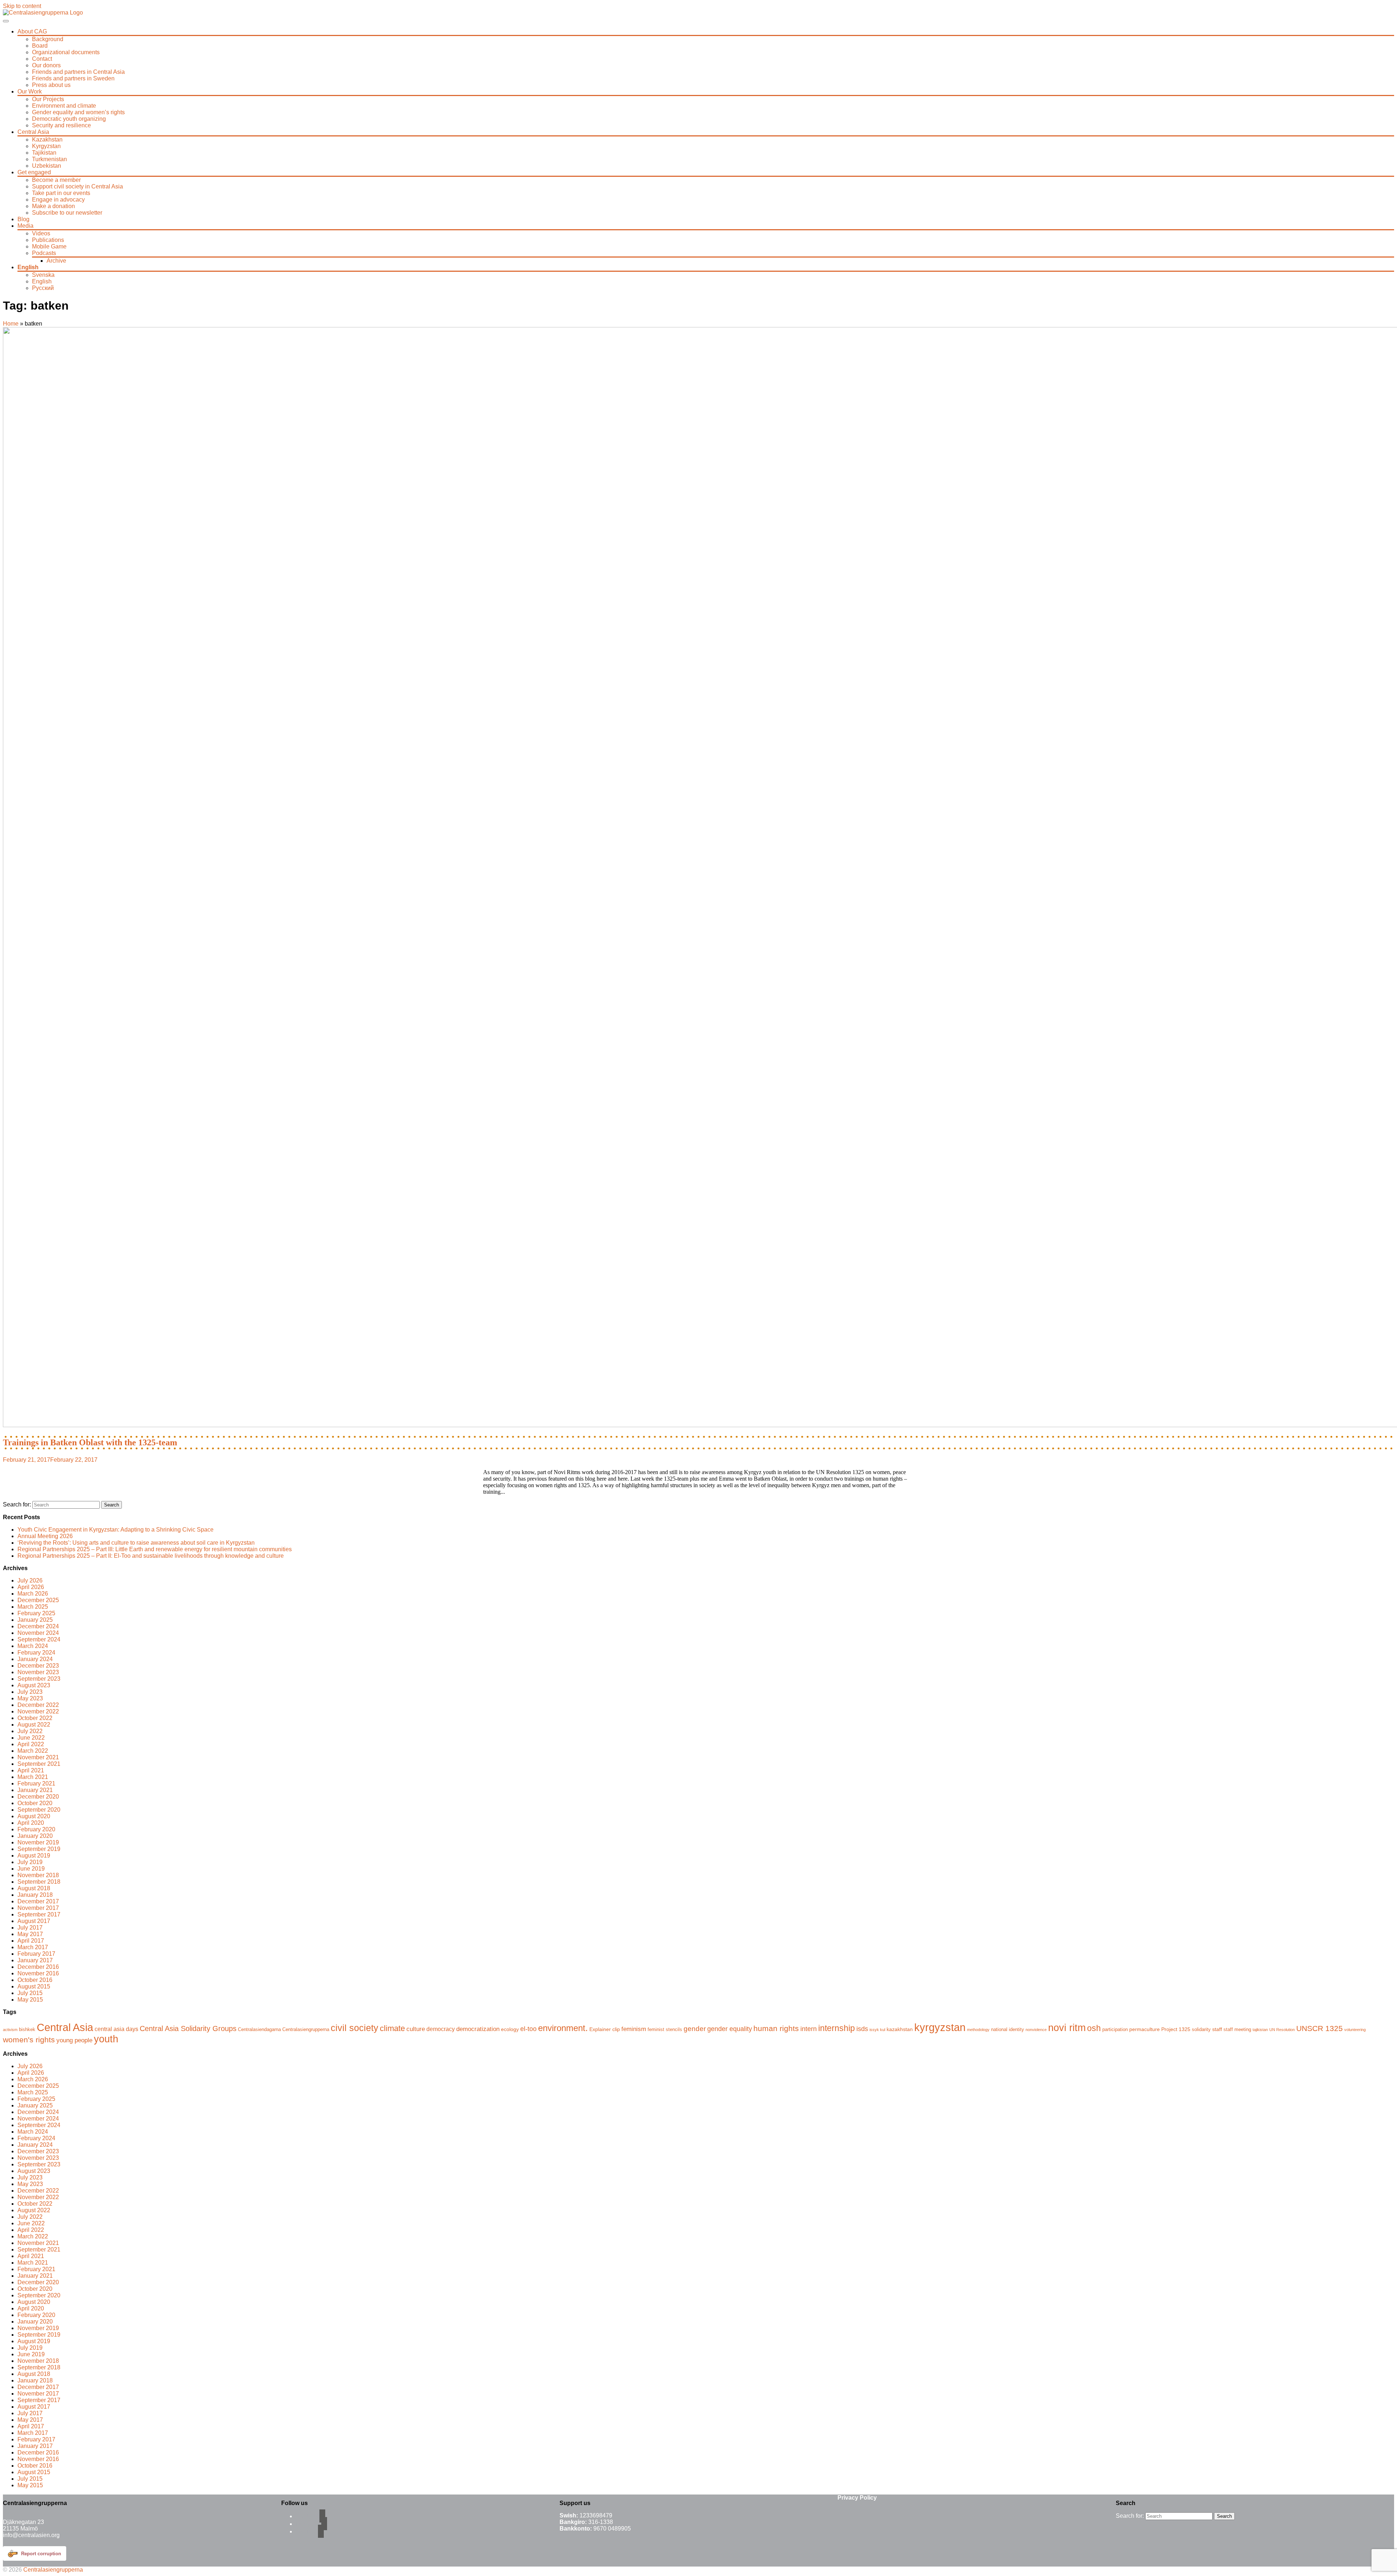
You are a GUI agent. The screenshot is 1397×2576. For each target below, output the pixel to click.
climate (392, 2028)
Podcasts (44, 253)
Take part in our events (61, 193)
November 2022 (38, 1711)
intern (809, 2029)
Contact (42, 59)
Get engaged (34, 172)
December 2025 (38, 1600)
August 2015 (34, 1986)
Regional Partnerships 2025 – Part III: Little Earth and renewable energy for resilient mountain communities (155, 1549)
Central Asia (33, 132)
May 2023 (30, 1698)
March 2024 (33, 1646)
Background (48, 39)
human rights (776, 2028)
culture (416, 2029)
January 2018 (35, 1895)
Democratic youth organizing (69, 119)
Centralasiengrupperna (306, 2030)
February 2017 (36, 1954)
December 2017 (38, 1901)
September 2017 (39, 1914)
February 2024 (36, 1653)
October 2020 (35, 1803)
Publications (48, 240)
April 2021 (31, 1770)
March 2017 (33, 1947)
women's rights (29, 2040)
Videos (41, 233)
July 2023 (30, 1692)
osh (1094, 2028)
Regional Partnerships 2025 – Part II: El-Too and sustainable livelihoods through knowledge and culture (151, 1556)
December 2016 (38, 1967)
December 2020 (38, 1797)
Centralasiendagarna (259, 2030)
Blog (23, 219)
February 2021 (36, 1783)
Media (25, 226)
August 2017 (34, 1921)
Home (11, 324)
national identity (1008, 2030)
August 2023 (34, 1685)
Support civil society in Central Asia (77, 186)
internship (837, 2028)
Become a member (56, 180)
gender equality (730, 2029)
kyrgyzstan (940, 2027)
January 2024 (35, 1659)
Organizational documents (66, 52)
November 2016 (38, 1973)
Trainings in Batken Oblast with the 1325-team (90, 1442)
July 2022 (30, 1731)
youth (106, 2039)
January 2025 (35, 1620)
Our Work (30, 91)
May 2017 (30, 1934)
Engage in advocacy (58, 200)
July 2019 (30, 1862)
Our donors (46, 65)
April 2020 (31, 1823)
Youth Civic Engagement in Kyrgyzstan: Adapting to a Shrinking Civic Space (116, 1530)
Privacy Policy (857, 2498)
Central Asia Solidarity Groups (188, 2028)
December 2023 (38, 1666)
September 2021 (39, 1764)
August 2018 (34, 1888)
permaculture (1145, 2029)
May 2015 (30, 2000)
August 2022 (34, 1725)
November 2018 (38, 1875)
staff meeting (1237, 2030)
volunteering (1355, 2030)
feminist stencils (665, 2030)
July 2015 (30, 1993)
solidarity (1201, 2030)
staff (1217, 2029)
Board (40, 46)
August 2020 (34, 1816)
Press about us (51, 85)
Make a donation (53, 206)
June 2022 (31, 1738)
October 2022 (35, 1718)
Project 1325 (1176, 2029)
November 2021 (38, 1757)
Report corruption (41, 2554)
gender (695, 2028)
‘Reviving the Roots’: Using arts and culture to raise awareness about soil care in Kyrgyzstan (136, 1543)
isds (862, 2029)
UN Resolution (1282, 2030)
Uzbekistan (47, 166)
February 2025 (36, 1613)
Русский (43, 288)
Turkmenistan (49, 159)
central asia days (116, 2029)
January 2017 (35, 1960)
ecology (510, 2029)
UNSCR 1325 (1320, 2028)
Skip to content (22, 6)
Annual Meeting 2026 (45, 1536)
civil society (355, 2028)
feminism (634, 2029)
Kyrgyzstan (46, 146)
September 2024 (39, 1639)
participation (1115, 2030)
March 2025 (33, 1607)
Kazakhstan (47, 140)
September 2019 (39, 1849)
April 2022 (31, 1744)
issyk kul (877, 2030)
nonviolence (1036, 2030)
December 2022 (38, 1705)
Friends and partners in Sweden (73, 78)
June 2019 (31, 1869)
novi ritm (1067, 2028)
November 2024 (38, 1633)
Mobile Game (49, 246)
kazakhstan (900, 2029)
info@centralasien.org (31, 2535)
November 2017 (38, 1908)
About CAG (32, 31)
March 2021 (33, 1777)
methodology (978, 2030)
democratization (478, 2029)
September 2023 (39, 1679)
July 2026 (30, 1580)
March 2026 (33, 1594)
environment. (563, 2028)
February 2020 (36, 1829)
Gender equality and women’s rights (78, 112)
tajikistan (1260, 2030)
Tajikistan (44, 153)
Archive (56, 261)
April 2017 (31, 1941)
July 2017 (30, 1928)
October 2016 (35, 1980)
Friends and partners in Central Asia (78, 72)
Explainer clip (605, 2029)
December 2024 (38, 1626)
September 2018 (39, 1882)
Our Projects (48, 99)
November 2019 (38, 1842)
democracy (441, 2029)
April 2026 (31, 1587)
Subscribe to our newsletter (67, 213)
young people (74, 2040)
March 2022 (33, 1751)
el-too (528, 2029)
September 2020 (39, 1810)
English (28, 267)
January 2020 (35, 1836)
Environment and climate (64, 106)
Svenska (43, 275)
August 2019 (34, 1856)
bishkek (27, 2030)
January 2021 (35, 1790)
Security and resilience (61, 125)
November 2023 (38, 1672)
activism (10, 2030)
